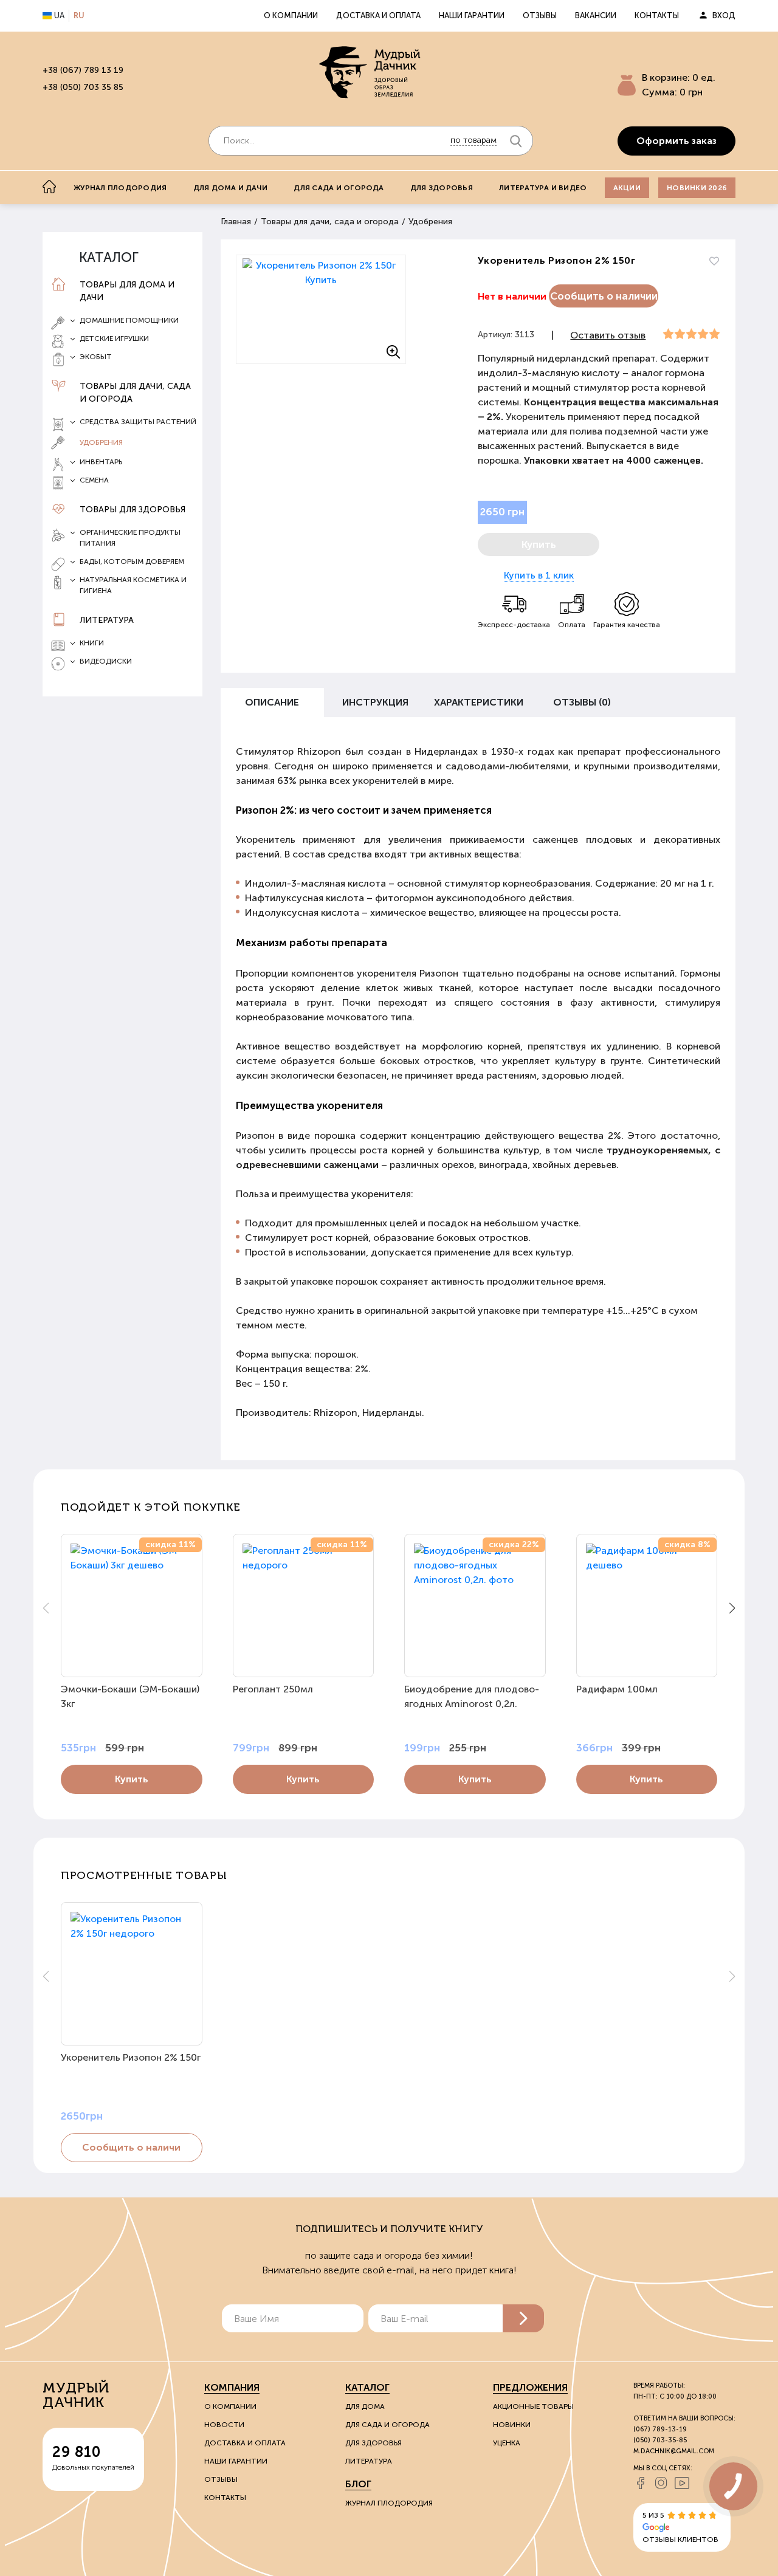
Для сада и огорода (339, 188)
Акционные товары (533, 2406)
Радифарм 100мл (617, 1689)
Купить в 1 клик (539, 575)
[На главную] (49, 187)
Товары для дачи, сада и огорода (135, 393)
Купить (132, 1779)
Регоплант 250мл (273, 1689)
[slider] (691, 334)
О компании (291, 15)
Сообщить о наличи (131, 2147)
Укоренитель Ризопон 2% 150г (131, 2057)
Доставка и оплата (378, 15)
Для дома (365, 2406)
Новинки (512, 2425)
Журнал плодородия (120, 188)
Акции (627, 188)
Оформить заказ (676, 141)
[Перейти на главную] (371, 74)
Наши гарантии (472, 15)
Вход (724, 15)
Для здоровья (442, 188)
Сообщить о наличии (604, 296)
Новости (224, 2425)
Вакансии (596, 15)
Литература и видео (543, 188)
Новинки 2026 (697, 188)
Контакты (657, 15)
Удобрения (101, 442)
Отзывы (540, 15)
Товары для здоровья (133, 510)
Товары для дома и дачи (127, 291)
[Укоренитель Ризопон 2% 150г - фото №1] (321, 309)
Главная (236, 222)
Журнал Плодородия (389, 2503)
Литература (107, 620)
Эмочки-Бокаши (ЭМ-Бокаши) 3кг (130, 1696)
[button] (732, 1608)
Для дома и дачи (231, 188)
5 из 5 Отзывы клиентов (680, 2527)
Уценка (507, 2443)
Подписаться (523, 2318)
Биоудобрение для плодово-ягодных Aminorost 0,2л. (472, 1696)
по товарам (473, 140)
